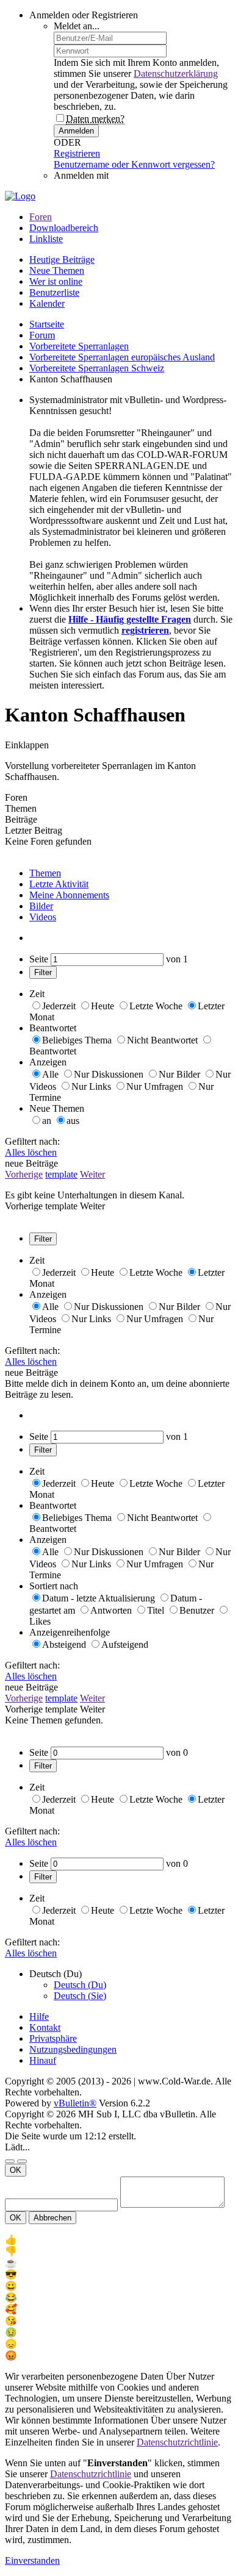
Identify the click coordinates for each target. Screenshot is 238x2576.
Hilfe (39, 2016)
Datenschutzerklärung (176, 73)
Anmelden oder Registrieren (84, 15)
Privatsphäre (53, 2038)
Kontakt (45, 2027)
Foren (41, 217)
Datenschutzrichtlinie (177, 2442)
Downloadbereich (64, 228)
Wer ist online (56, 281)
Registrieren (77, 153)
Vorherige (24, 1174)
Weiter (92, 1174)
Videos (43, 917)
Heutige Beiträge (62, 259)
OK (16, 2170)
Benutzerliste (54, 292)
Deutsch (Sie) (80, 1996)
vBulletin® (75, 2103)
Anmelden (76, 131)
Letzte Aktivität (59, 884)
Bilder (41, 906)
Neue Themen (57, 270)
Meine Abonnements (69, 895)
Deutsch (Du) (80, 1985)
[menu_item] (119, 2240)
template (61, 1174)
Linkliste (46, 239)
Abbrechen (52, 2218)
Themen (45, 873)
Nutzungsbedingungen (73, 2049)
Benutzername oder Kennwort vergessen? (134, 164)
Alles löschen (31, 1152)
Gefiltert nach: (32, 1141)
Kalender (47, 303)
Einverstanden (32, 2560)
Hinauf (43, 2060)
